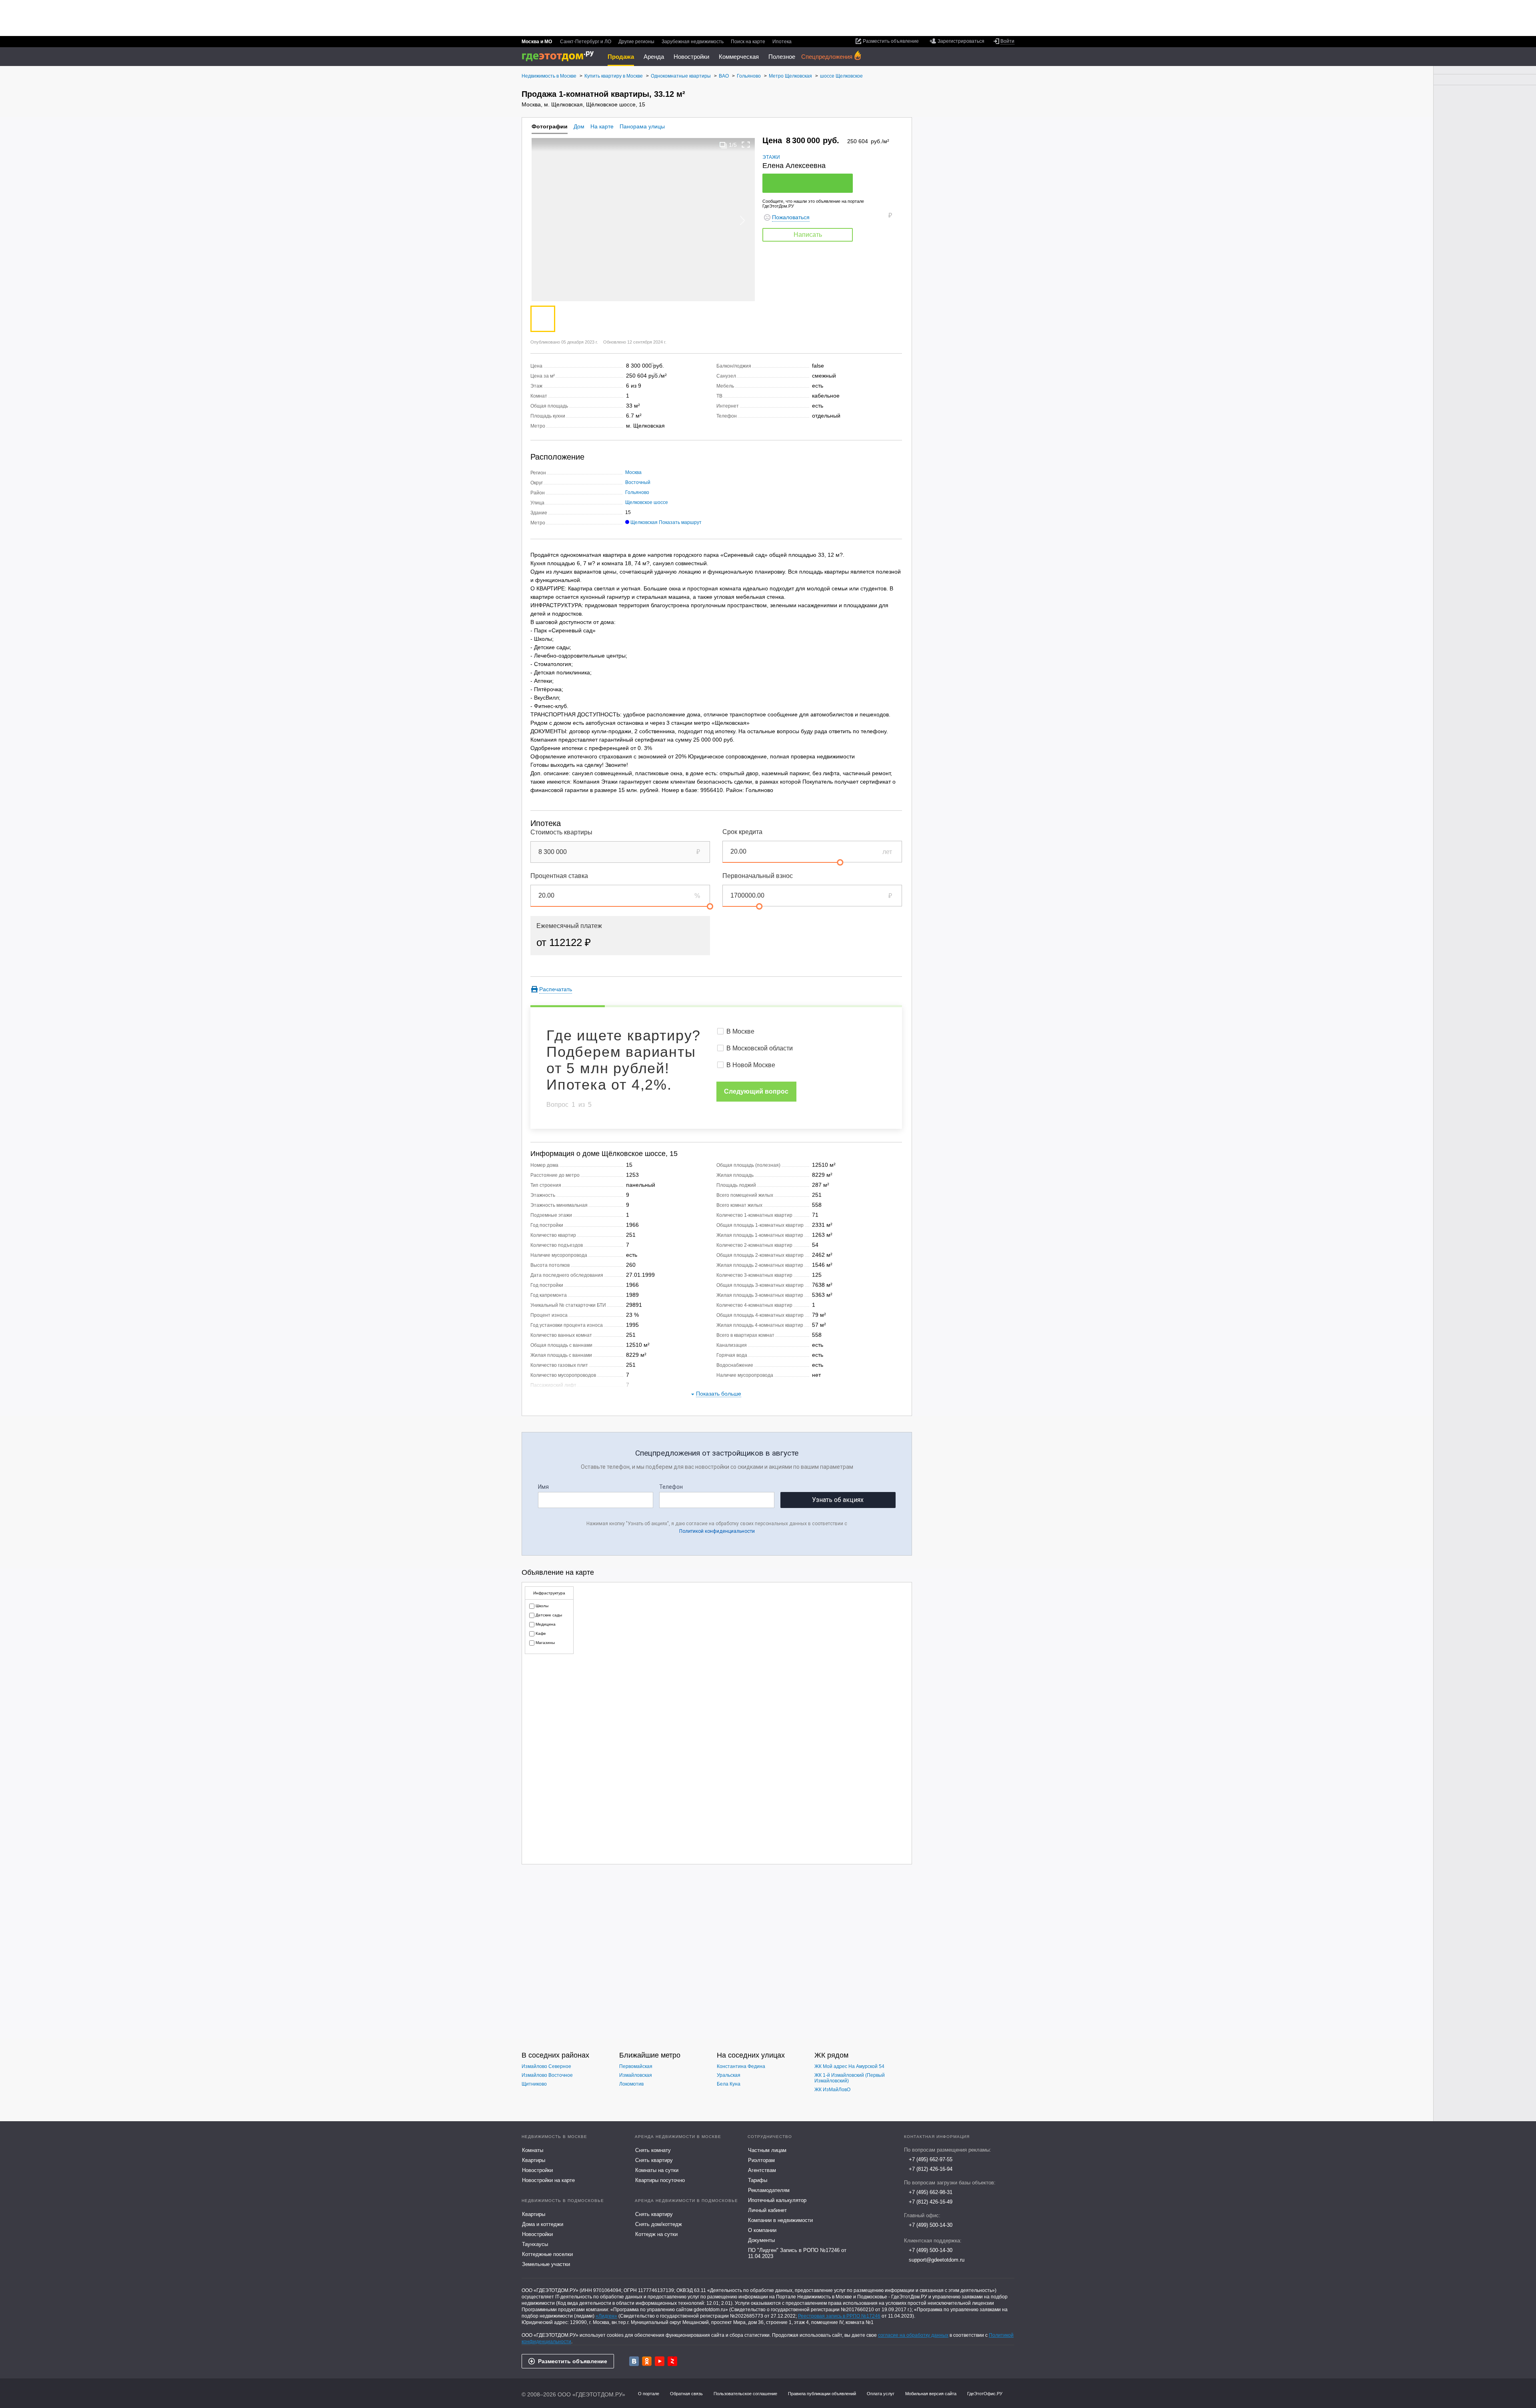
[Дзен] (672, 2361)
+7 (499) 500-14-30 (931, 2225)
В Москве (740, 1031)
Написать (808, 235)
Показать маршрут (680, 522)
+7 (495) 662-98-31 (931, 2192)
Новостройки (691, 57)
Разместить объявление (573, 2361)
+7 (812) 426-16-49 (931, 2202)
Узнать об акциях (838, 1500)
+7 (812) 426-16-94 (931, 2169)
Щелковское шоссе (647, 502)
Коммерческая (739, 57)
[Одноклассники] (647, 2361)
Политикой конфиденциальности (717, 1531)
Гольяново (637, 492)
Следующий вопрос (756, 1091)
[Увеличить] (746, 145)
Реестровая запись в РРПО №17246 (839, 2316)
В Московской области (760, 1048)
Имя (543, 1487)
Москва (633, 472)
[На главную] (561, 56)
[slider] (840, 862)
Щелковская (644, 522)
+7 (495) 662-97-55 (931, 2159)
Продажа (621, 57)
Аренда (654, 57)
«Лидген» (606, 2316)
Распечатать (556, 989)
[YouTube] (660, 2361)
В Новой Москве (751, 1065)
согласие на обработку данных (913, 2335)
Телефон (671, 1487)
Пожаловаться (791, 217)
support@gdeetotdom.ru (937, 2260)
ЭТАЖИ (771, 157)
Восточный (638, 482)
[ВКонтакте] (634, 2361)
